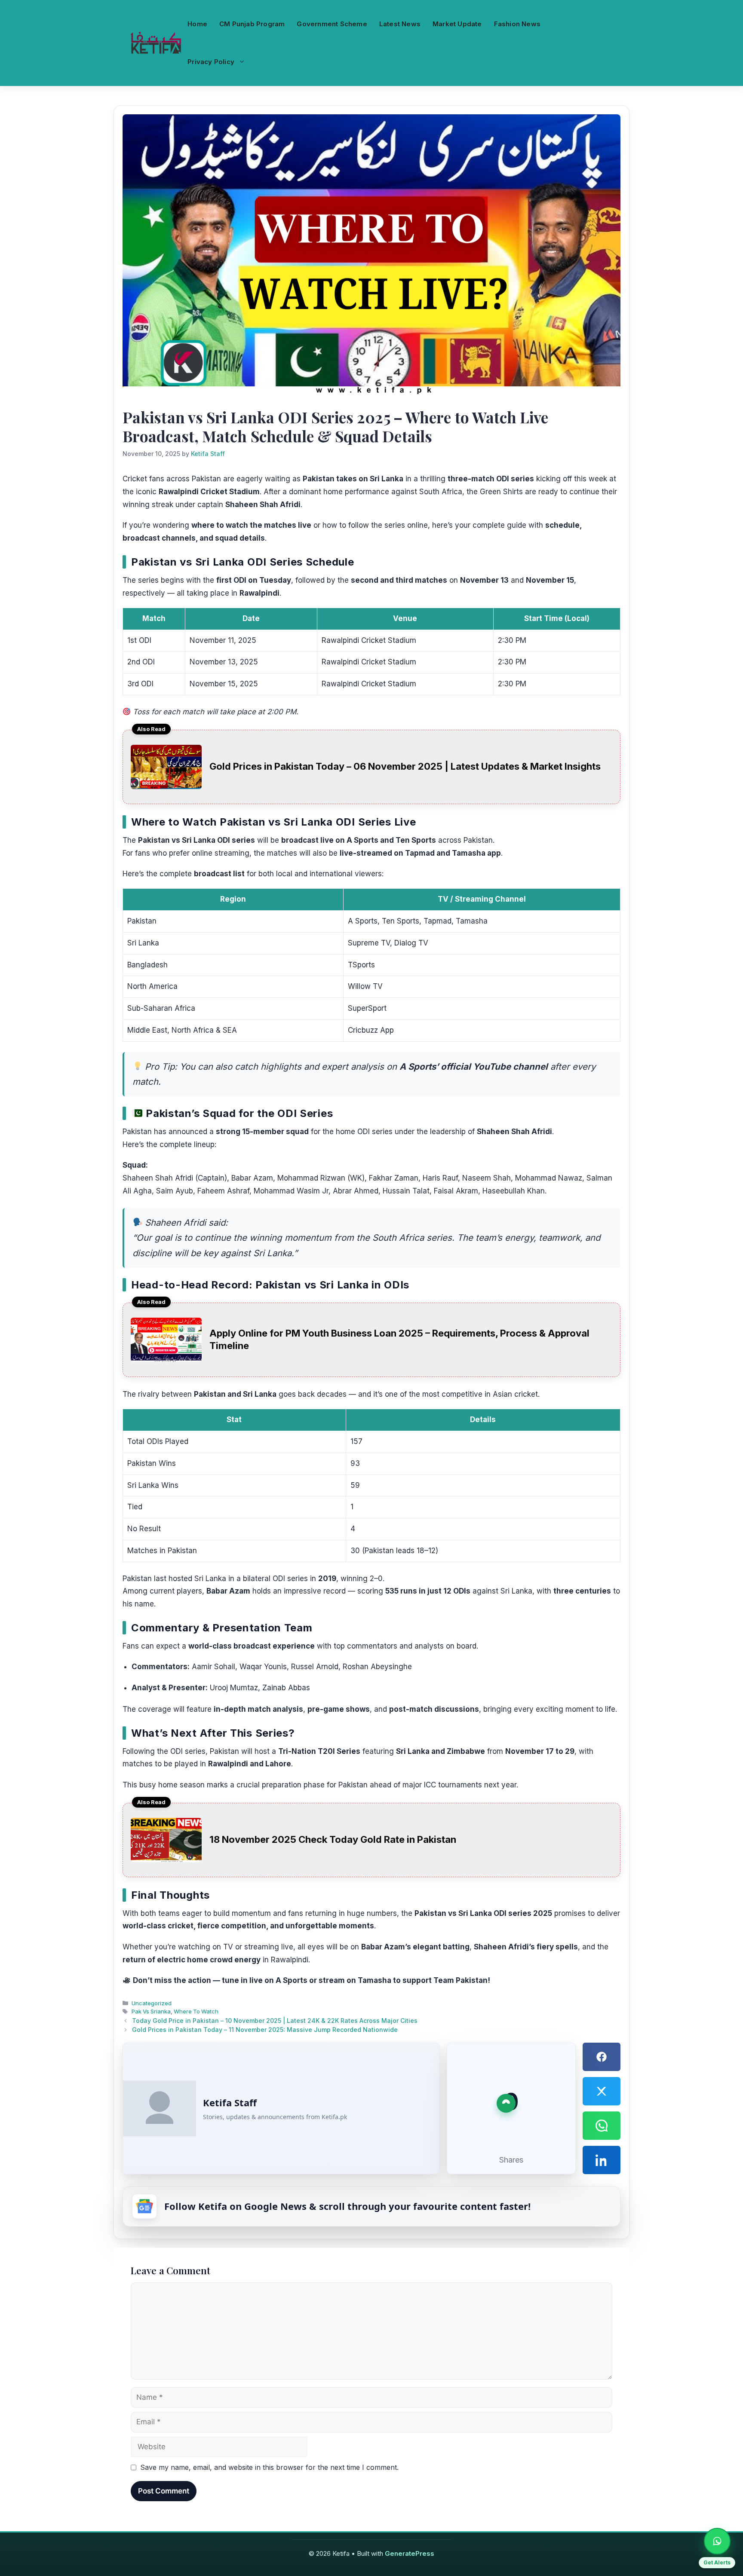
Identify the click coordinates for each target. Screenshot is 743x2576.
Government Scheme (332, 24)
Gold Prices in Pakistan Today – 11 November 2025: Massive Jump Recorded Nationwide (265, 2030)
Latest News (400, 24)
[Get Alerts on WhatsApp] (717, 2541)
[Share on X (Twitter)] (602, 2091)
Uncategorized (152, 2003)
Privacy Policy (211, 62)
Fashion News (517, 24)
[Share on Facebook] (602, 2057)
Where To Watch (196, 2011)
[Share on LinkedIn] (602, 2160)
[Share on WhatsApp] (602, 2126)
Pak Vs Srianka (151, 2011)
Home (197, 24)
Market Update (457, 24)
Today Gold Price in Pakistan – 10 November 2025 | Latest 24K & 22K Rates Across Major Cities (275, 2021)
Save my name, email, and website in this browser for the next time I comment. (269, 2467)
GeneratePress (410, 2553)
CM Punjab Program (252, 24)
